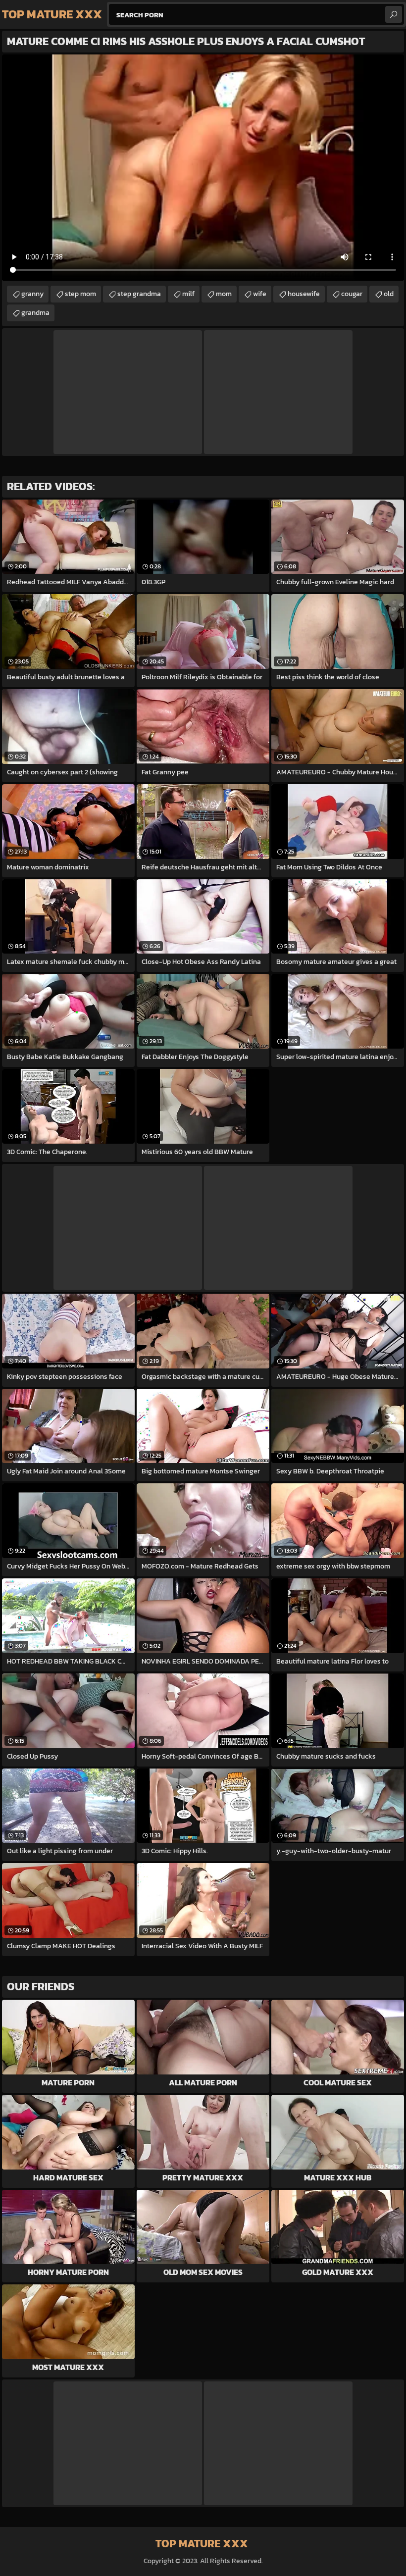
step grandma (139, 294)
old (389, 294)
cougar (352, 294)
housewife (304, 294)
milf (188, 294)
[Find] (394, 14)
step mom (80, 294)
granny (32, 294)
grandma (35, 313)
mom (224, 294)
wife (260, 294)
